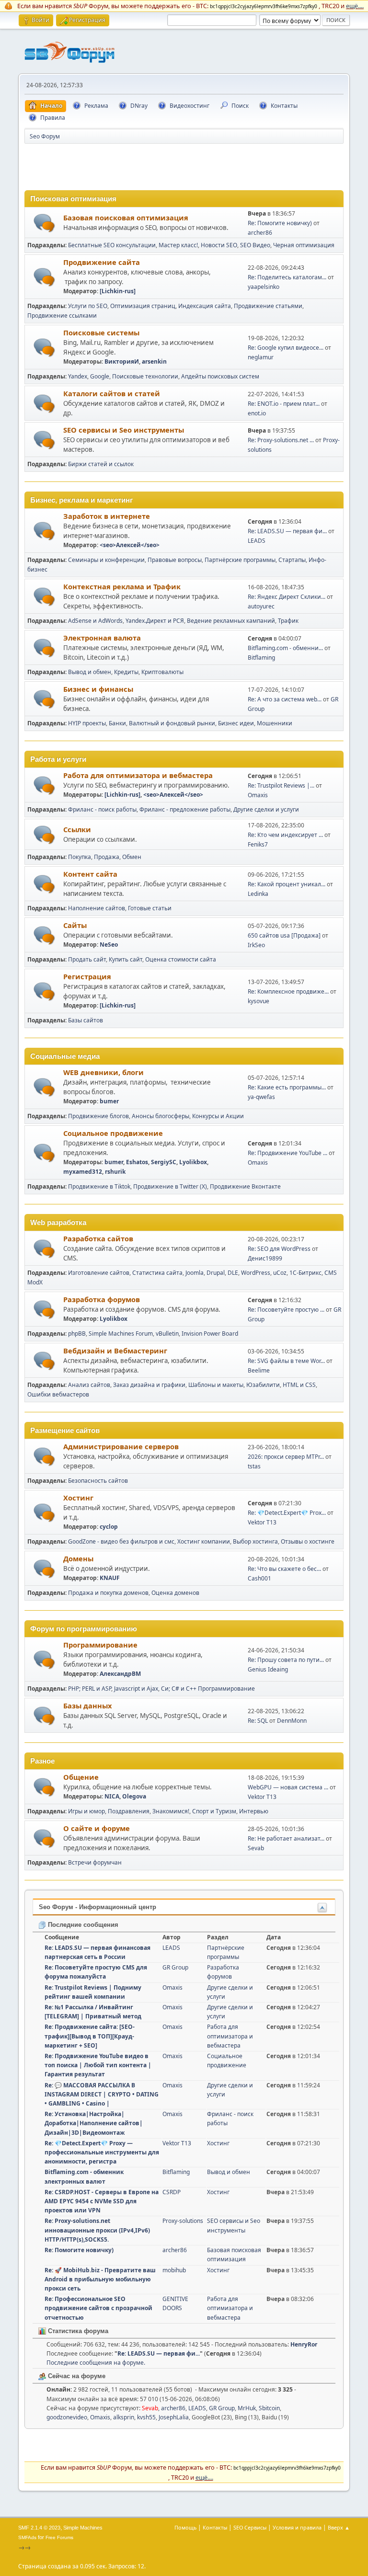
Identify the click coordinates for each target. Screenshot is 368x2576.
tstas (254, 1466)
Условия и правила (297, 2527)
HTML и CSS (299, 1385)
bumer (109, 1101)
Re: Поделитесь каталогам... (287, 277)
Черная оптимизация (304, 245)
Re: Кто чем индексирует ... (285, 835)
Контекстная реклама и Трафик (122, 586)
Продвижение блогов (98, 1116)
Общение (81, 1777)
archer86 (260, 233)
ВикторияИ (122, 361)
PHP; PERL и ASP (90, 1689)
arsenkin (154, 361)
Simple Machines (83, 2528)
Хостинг (78, 1498)
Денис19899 (265, 1258)
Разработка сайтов (98, 1238)
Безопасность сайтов (98, 1481)
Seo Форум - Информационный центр (98, 1907)
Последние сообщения (82, 1925)
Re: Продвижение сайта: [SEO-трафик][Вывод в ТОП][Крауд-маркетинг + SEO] (90, 2036)
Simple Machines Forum (121, 1334)
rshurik (115, 1172)
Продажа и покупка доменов (108, 1593)
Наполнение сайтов (97, 908)
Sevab (256, 1848)
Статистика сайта (157, 1273)
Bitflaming (261, 658)
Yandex (78, 376)
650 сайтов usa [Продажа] (284, 935)
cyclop (109, 1527)
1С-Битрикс (305, 1273)
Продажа (107, 857)
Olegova (134, 1796)
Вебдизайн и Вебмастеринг (115, 1351)
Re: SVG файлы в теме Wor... (286, 1361)
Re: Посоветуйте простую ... (286, 1310)
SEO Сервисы (250, 2527)
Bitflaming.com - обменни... (285, 648)
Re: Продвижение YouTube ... (287, 1153)
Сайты (75, 925)
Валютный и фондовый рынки (172, 723)
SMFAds (27, 2537)
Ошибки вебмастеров (58, 1394)
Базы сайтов (86, 1020)
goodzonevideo (67, 2417)
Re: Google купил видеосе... (286, 348)
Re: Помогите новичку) (280, 223)
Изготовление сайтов (99, 1273)
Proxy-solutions (183, 2221)
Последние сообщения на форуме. (96, 2363)
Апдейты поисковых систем (220, 376)
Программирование (100, 1645)
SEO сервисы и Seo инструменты (124, 430)
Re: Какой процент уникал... (287, 884)
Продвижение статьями (268, 306)
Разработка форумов (102, 1299)
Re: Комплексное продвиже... (288, 991)
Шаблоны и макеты (216, 1385)
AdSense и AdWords (95, 621)
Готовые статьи (150, 908)
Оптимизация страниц (143, 306)
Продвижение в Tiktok (99, 1186)
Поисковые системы (101, 332)
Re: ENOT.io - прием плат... (284, 404)
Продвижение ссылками (62, 315)
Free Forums (59, 2537)
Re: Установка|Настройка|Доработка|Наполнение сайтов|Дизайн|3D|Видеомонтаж (94, 2123)
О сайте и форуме (97, 1828)
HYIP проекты (87, 723)
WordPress (256, 1273)
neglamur (261, 357)
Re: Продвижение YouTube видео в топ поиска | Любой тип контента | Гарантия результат (98, 2065)
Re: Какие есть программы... (287, 1087)
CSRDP (172, 2192)
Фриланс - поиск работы (102, 809)
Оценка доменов (175, 1593)
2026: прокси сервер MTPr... (286, 1457)
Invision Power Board (210, 1334)
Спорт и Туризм (214, 1811)
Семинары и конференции (106, 560)
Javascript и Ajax (136, 1689)
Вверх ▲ (339, 2527)
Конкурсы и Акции (218, 1116)
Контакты (215, 2527)
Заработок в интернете (107, 516)
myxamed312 (83, 1172)
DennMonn (292, 1721)
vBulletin (167, 1334)
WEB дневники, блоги (103, 1072)
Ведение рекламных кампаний (231, 621)
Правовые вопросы (175, 560)
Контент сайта (90, 874)
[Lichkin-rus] (118, 291)
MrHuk (247, 2408)
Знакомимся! (171, 1811)
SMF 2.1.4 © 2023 (39, 2528)
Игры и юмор (86, 1811)
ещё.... (355, 6)
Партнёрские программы (240, 560)
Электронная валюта (102, 638)
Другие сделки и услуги (266, 809)
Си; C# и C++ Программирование (208, 1689)
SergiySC (164, 1162)
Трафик (288, 621)
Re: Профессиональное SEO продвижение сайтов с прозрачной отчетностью (98, 2308)
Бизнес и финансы (98, 689)
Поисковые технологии (145, 376)
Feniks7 (258, 844)
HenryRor (304, 2344)
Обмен (132, 857)
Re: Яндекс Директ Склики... (287, 597)
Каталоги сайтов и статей (112, 393)
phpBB (77, 1334)
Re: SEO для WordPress (279, 1249)
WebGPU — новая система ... (288, 1787)
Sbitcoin (269, 2408)
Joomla (195, 1273)
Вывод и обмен (90, 672)
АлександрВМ (120, 1674)
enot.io (257, 413)
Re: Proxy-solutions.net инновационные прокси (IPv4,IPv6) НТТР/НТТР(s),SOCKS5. (97, 2230)
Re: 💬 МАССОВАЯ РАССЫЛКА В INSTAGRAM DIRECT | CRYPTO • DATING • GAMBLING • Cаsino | (102, 2094)
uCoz (280, 1273)
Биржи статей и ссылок (101, 464)
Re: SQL (258, 1721)
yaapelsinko (264, 287)
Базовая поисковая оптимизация (126, 218)
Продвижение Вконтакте (245, 1186)
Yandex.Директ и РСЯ (155, 621)
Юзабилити (263, 1385)
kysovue (259, 1001)
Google (100, 376)
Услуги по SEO (88, 306)
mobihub (174, 2270)
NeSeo (109, 945)
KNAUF (110, 1578)
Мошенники (275, 723)
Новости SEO (219, 245)
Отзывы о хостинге (308, 1541)
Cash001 (259, 1578)
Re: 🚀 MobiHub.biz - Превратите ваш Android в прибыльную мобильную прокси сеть (100, 2279)
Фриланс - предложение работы (185, 809)
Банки (117, 723)
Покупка (80, 857)
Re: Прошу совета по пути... (286, 1660)
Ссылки (77, 829)
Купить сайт (126, 959)
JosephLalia (174, 2417)
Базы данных (87, 1706)
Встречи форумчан (95, 1862)
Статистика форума (77, 2331)
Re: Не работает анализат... (286, 1838)
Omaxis (258, 795)
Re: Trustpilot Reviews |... (281, 785)
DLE (233, 1273)
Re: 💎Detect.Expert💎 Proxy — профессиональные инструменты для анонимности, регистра (102, 2152)
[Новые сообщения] (44, 223)
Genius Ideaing (268, 1669)
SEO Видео (255, 245)
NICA (112, 1796)
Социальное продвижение (113, 1133)
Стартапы (292, 560)
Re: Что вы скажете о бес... (284, 1569)
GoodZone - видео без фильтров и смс (121, 1541)
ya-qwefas (261, 1097)
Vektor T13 (262, 1522)
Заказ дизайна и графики (149, 1385)
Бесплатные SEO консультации (112, 245)
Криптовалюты (162, 672)
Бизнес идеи (236, 723)
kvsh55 (146, 2417)
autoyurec (261, 606)
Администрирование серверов (121, 1446)
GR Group (175, 1967)
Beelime (259, 1370)
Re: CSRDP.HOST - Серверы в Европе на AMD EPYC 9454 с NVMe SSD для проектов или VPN (102, 2201)
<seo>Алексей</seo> (130, 545)
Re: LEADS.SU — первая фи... (287, 531)
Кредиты (126, 672)
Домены (78, 1558)
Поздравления (129, 1811)
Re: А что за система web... (285, 699)
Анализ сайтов (89, 1385)
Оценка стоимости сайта (181, 959)
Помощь (185, 2527)
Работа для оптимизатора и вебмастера (138, 775)
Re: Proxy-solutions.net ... (281, 440)
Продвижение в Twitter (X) (170, 1186)
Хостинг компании (204, 1541)
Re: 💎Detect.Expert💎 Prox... (287, 1513)
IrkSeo (256, 945)
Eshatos (137, 1162)
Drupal (216, 1273)
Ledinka (258, 894)
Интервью (254, 1811)
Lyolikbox (193, 1162)
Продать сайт (87, 959)
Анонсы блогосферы (161, 1116)
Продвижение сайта (102, 262)
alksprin (124, 2417)
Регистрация (87, 976)
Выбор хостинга (255, 1541)
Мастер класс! (178, 245)
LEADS (257, 541)
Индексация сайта (205, 306)
